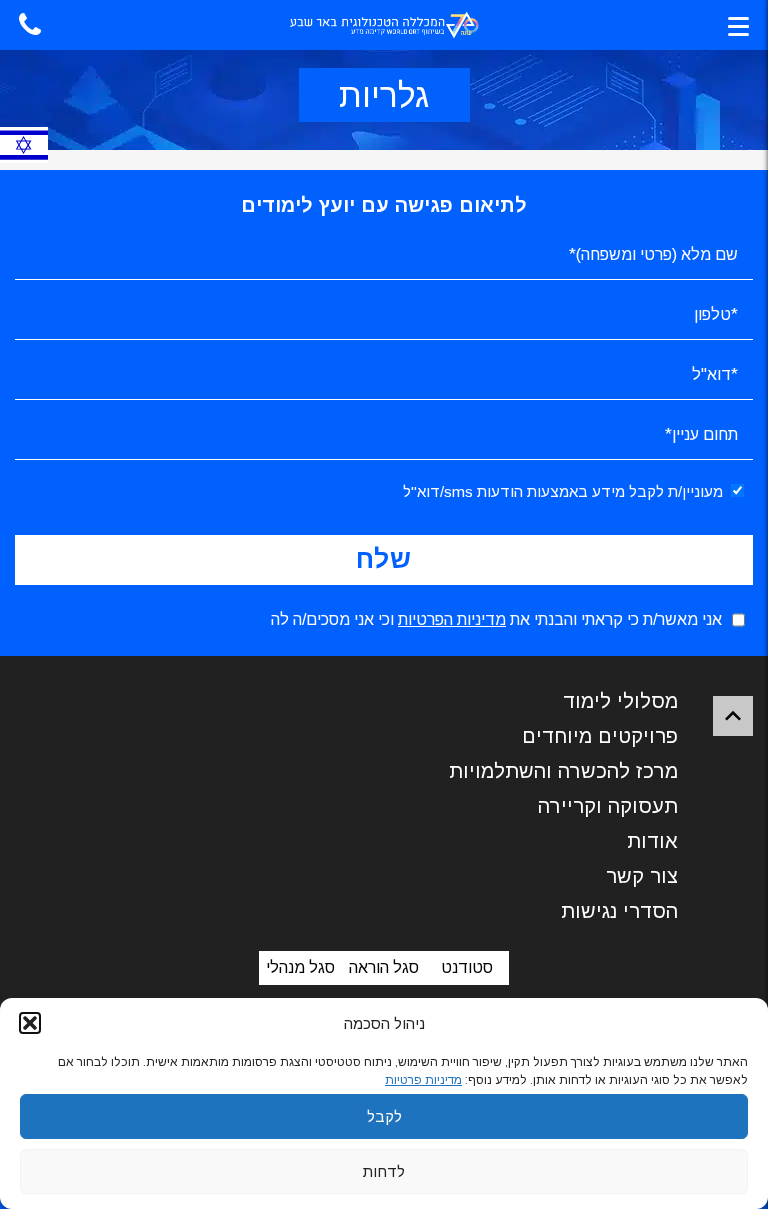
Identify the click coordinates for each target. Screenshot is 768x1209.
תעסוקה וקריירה (608, 806)
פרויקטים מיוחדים (600, 736)
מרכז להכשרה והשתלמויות (563, 771)
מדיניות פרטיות (423, 1080)
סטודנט (467, 967)
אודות (652, 841)
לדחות (384, 1171)
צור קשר (642, 876)
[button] (30, 1023)
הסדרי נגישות (619, 911)
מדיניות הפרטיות (452, 619)
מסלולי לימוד (620, 701)
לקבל (384, 1116)
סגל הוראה (384, 967)
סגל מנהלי (300, 967)
